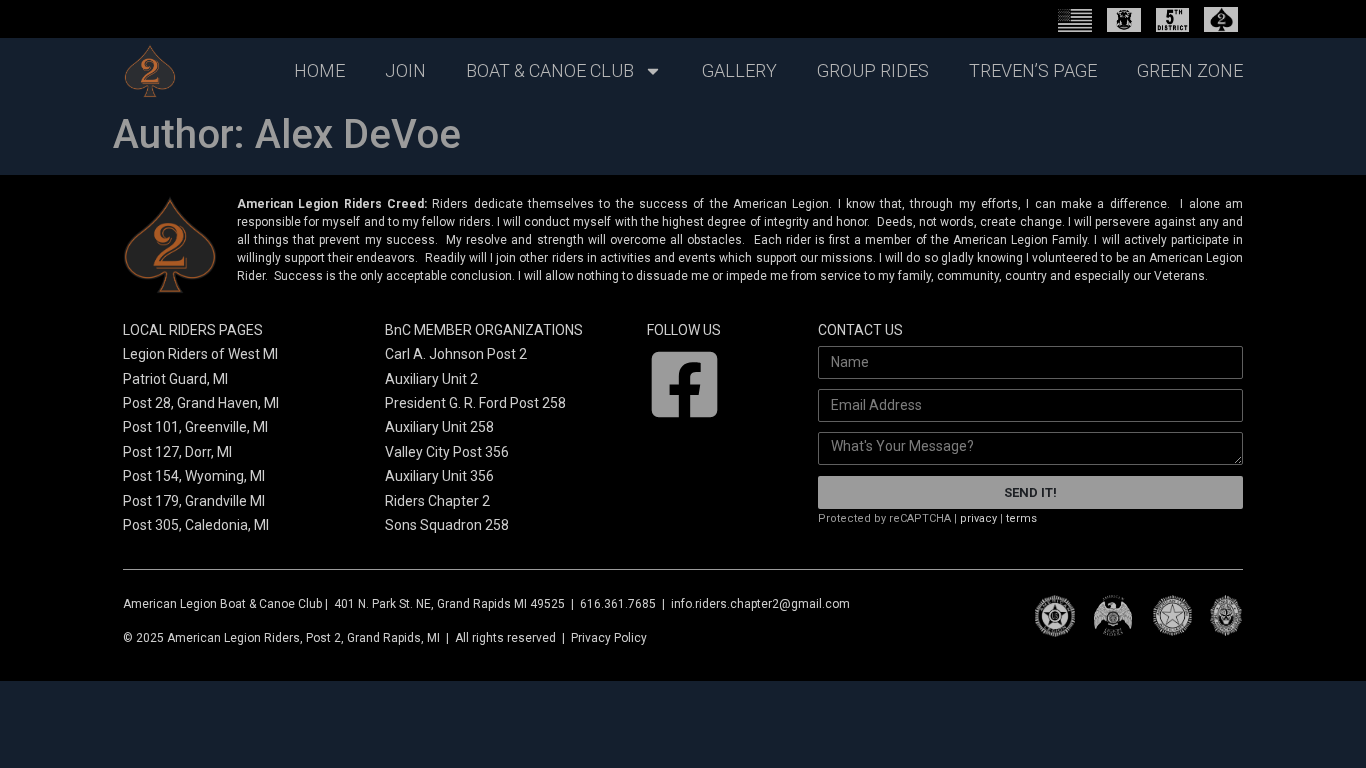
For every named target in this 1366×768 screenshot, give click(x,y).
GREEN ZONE (1190, 70)
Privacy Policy (609, 638)
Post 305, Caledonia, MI (197, 525)
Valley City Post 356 (447, 452)
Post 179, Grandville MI (194, 501)
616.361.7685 (618, 604)
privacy (978, 518)
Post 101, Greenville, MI (195, 427)
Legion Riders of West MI (200, 354)
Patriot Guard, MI (175, 379)
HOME (319, 70)
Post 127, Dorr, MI (177, 452)
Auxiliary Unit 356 (439, 476)
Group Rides (873, 70)
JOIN (405, 70)
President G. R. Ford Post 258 (475, 403)
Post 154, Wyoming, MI (194, 476)
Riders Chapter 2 (437, 501)
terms (1021, 518)
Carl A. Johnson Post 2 (456, 354)
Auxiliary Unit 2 (431, 379)
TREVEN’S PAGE (1033, 70)
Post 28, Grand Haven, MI (201, 403)
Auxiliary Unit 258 (439, 427)
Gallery (739, 70)
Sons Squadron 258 (447, 525)
